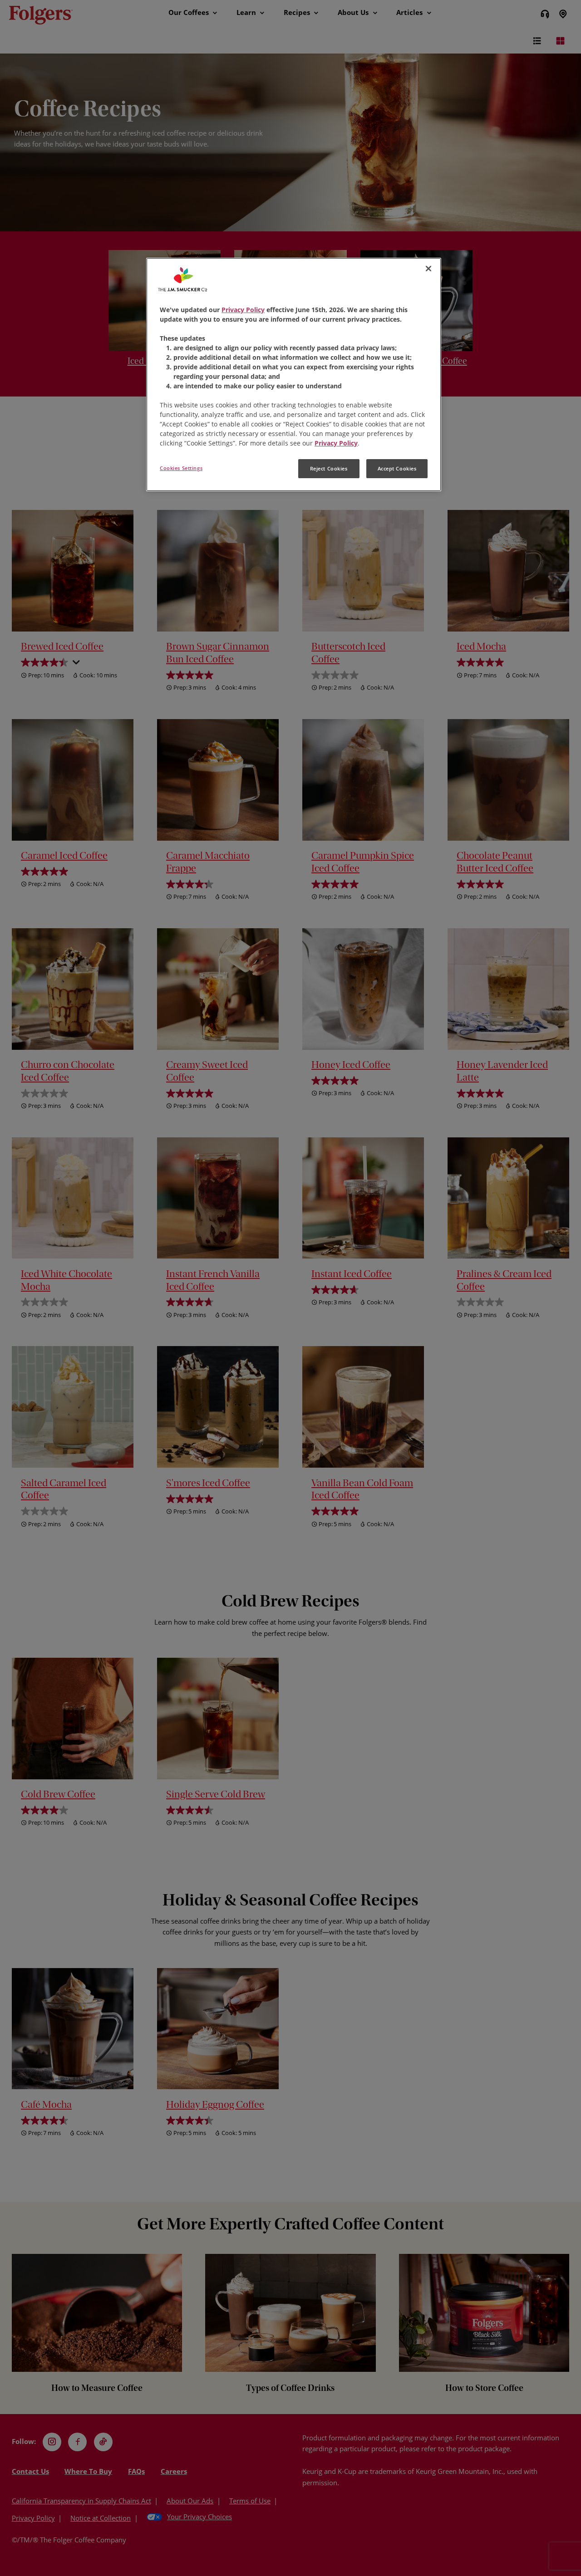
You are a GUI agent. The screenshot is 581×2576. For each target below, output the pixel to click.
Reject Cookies (329, 468)
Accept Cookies (397, 468)
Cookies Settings (181, 468)
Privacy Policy (243, 310)
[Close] (428, 269)
